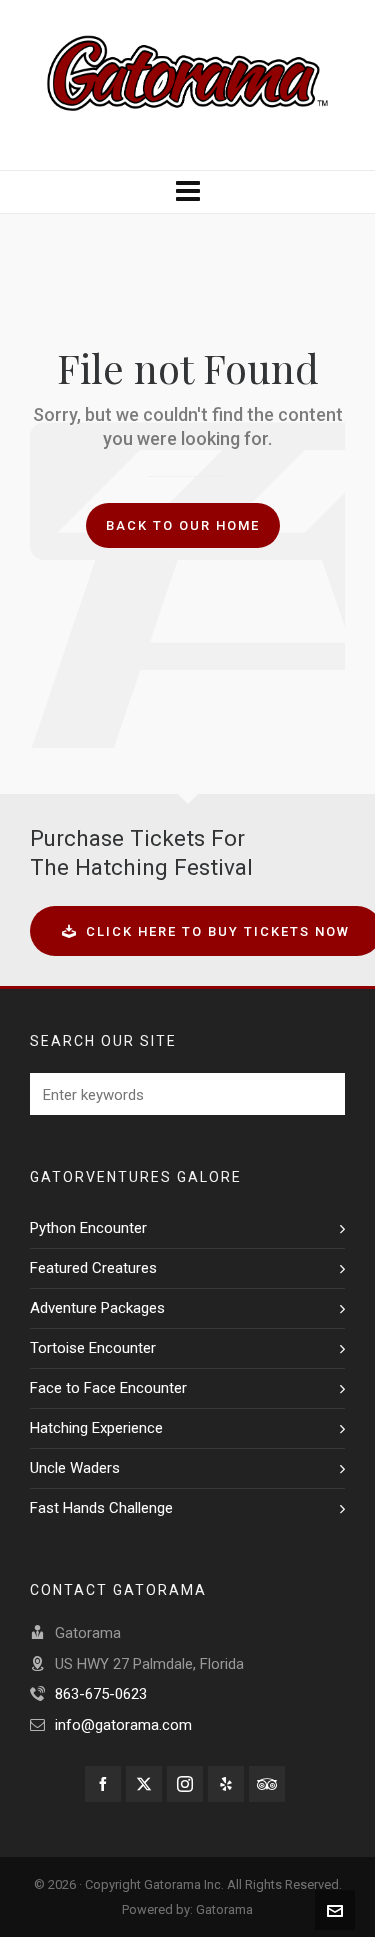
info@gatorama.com (123, 1725)
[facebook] (103, 1784)
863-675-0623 (101, 1694)
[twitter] (144, 1784)
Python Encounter (88, 1228)
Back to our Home (183, 525)
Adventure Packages (97, 1308)
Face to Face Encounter (108, 1388)
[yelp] (226, 1784)
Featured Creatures (93, 1268)
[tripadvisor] (267, 1784)
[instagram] (185, 1784)
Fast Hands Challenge (101, 1508)
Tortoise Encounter (93, 1348)
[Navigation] (187, 192)
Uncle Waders (75, 1468)
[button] (320, 1094)
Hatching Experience (96, 1428)
